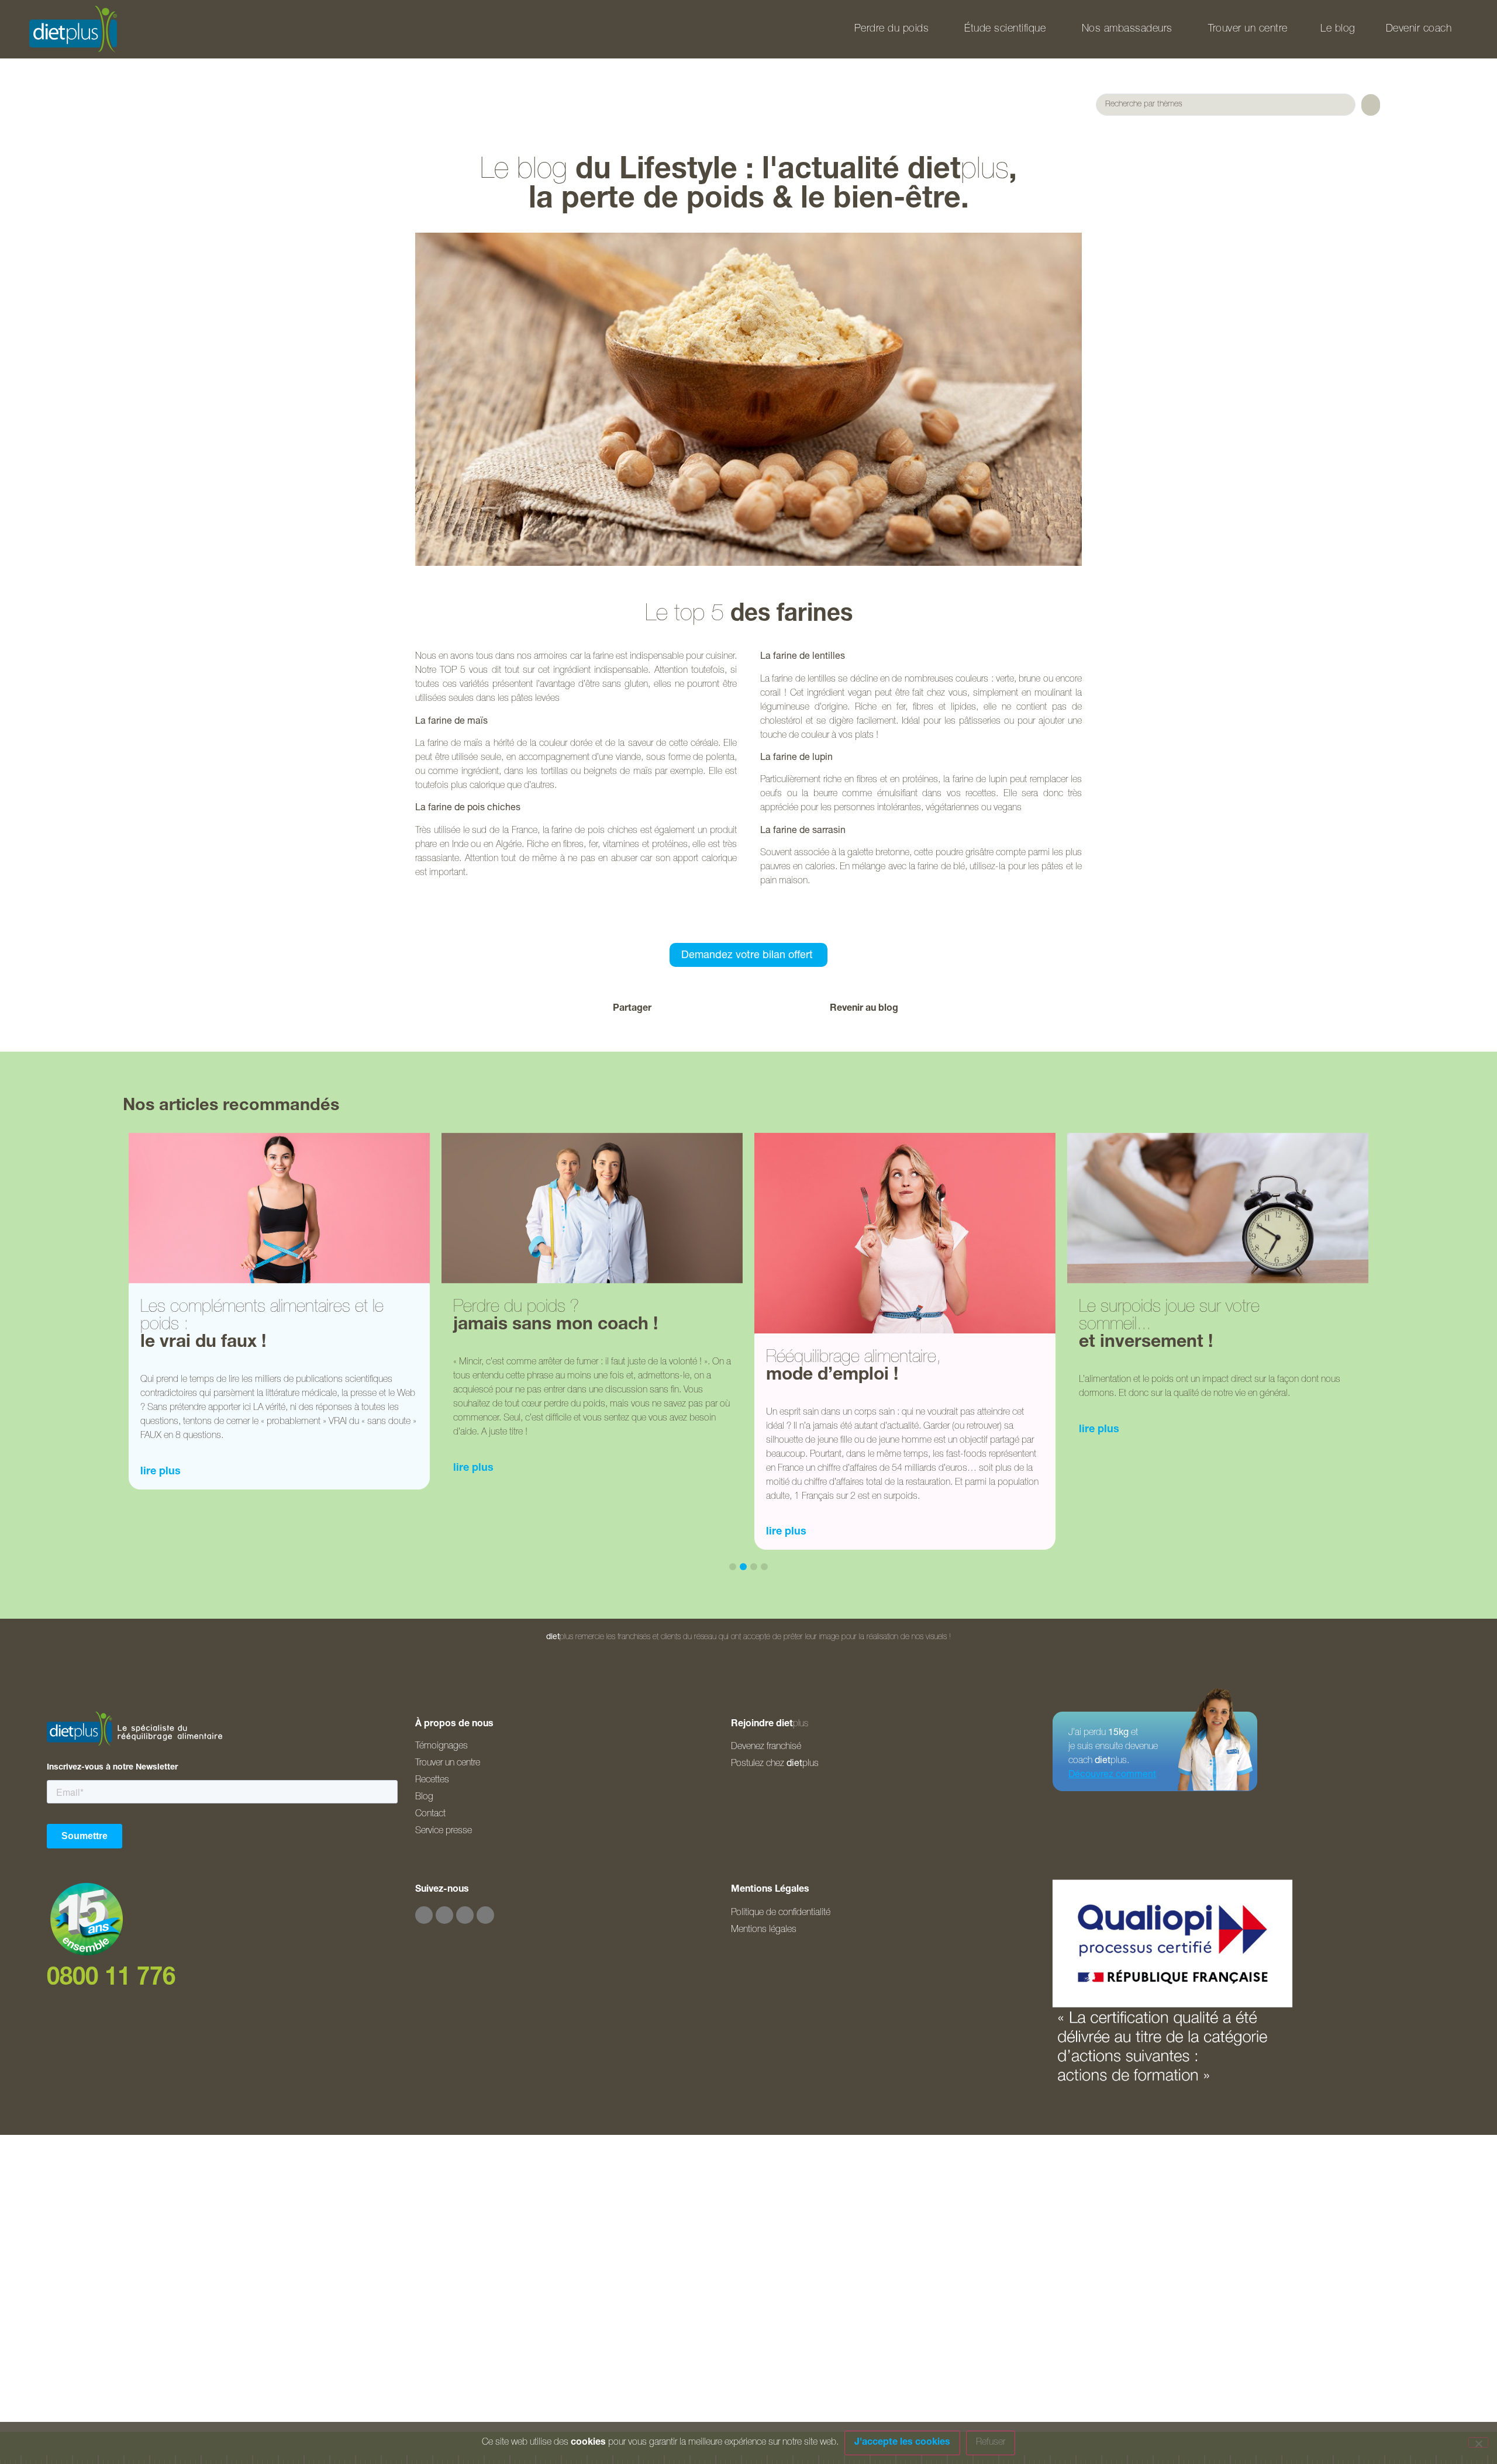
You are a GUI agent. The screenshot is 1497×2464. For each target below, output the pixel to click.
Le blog (1338, 29)
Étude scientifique (1005, 29)
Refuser (991, 2443)
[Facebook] (424, 1915)
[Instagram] (444, 1915)
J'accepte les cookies (902, 2443)
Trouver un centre (1248, 29)
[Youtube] (465, 1915)
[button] (684, 1009)
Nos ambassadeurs (1127, 29)
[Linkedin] (485, 1915)
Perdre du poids (892, 29)
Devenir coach (1419, 29)
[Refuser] (1478, 2442)
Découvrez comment (1112, 1775)
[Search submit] (1371, 105)
